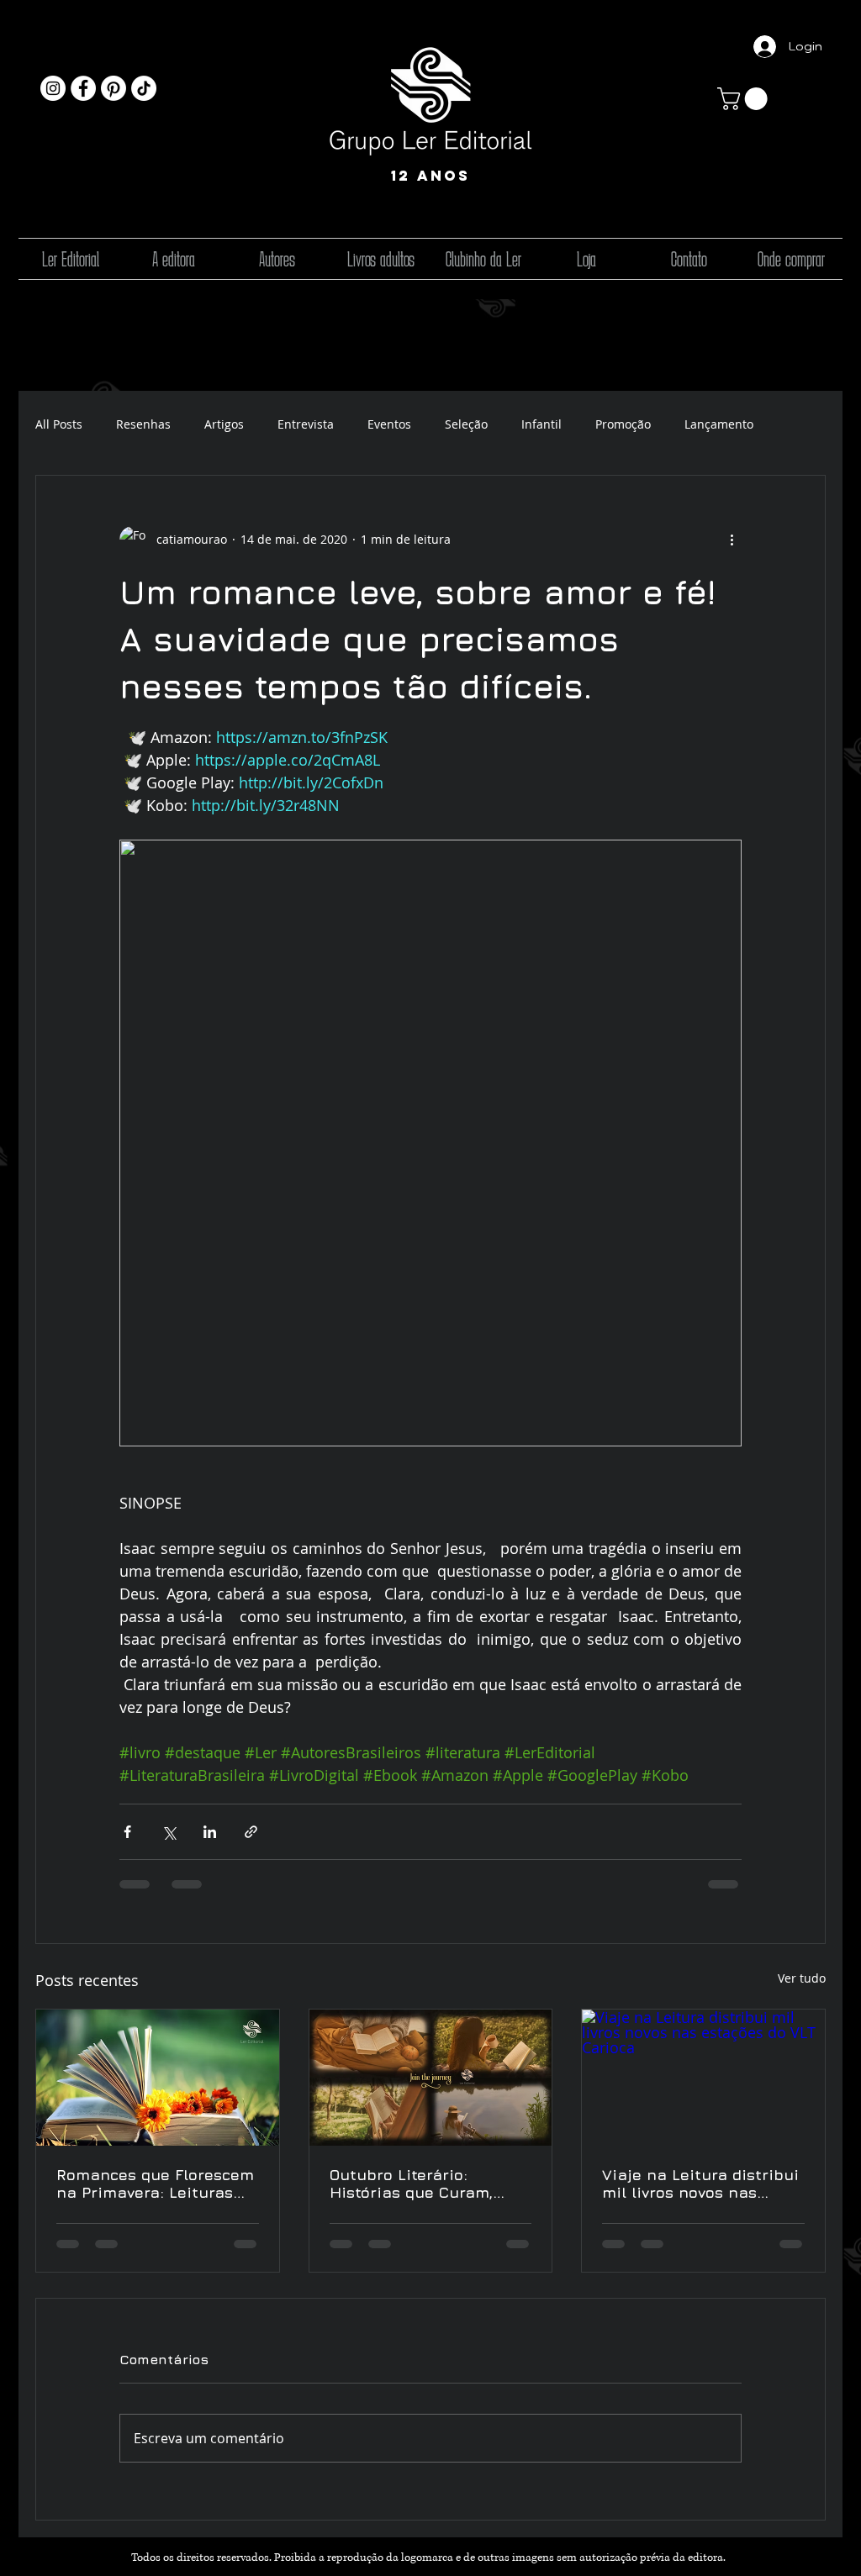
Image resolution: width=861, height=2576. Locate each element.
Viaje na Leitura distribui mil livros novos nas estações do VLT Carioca (700, 2184)
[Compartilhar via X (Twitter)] (169, 1832)
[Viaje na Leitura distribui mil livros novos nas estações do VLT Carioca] (703, 2078)
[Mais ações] (732, 540)
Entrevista (306, 424)
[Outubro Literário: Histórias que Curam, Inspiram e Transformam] (431, 2078)
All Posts (59, 424)
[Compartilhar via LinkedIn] (210, 1832)
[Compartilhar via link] (251, 1832)
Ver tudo (802, 1978)
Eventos (389, 424)
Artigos (224, 424)
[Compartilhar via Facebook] (127, 1832)
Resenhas (143, 424)
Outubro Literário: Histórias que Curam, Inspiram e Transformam (425, 2184)
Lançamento (719, 424)
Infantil (541, 424)
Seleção (466, 424)
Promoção (623, 424)
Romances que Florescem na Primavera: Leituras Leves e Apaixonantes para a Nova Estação (155, 2184)
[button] (745, 99)
